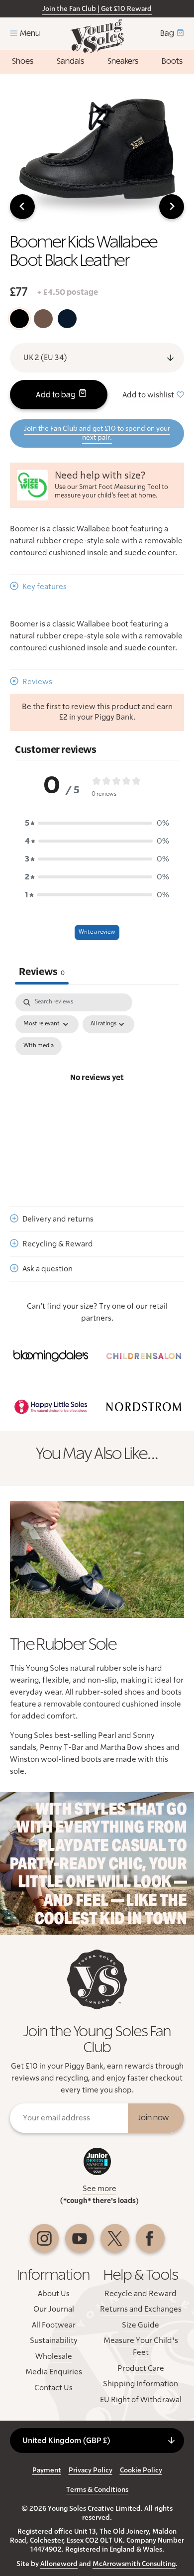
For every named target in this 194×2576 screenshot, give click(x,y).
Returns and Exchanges (141, 2309)
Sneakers (123, 61)
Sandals (70, 61)
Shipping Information (141, 2384)
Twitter (115, 2238)
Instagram (44, 2238)
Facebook (150, 2238)
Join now (153, 2118)
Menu (30, 33)
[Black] (19, 319)
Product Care (141, 2368)
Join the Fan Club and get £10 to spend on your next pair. (97, 433)
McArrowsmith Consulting (134, 2564)
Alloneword (59, 2564)
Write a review (97, 932)
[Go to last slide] (22, 207)
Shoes (23, 61)
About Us (54, 2294)
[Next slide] (172, 207)
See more (99, 2189)
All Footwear (54, 2325)
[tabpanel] (97, 1090)
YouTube (80, 2238)
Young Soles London (97, 36)
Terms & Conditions (97, 2490)
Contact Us (53, 2388)
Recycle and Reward (141, 2294)
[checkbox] (39, 1046)
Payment (47, 2470)
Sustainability (54, 2340)
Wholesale (54, 2356)
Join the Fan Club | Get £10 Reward (97, 9)
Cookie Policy (141, 2470)
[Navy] (67, 319)
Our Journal (54, 2309)
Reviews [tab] (42, 972)
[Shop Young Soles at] (50, 1356)
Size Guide (141, 2325)
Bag (167, 33)
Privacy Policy (91, 2470)
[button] (97, 823)
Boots (172, 61)
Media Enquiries (54, 2372)
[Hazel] (43, 319)
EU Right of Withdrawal (141, 2400)
